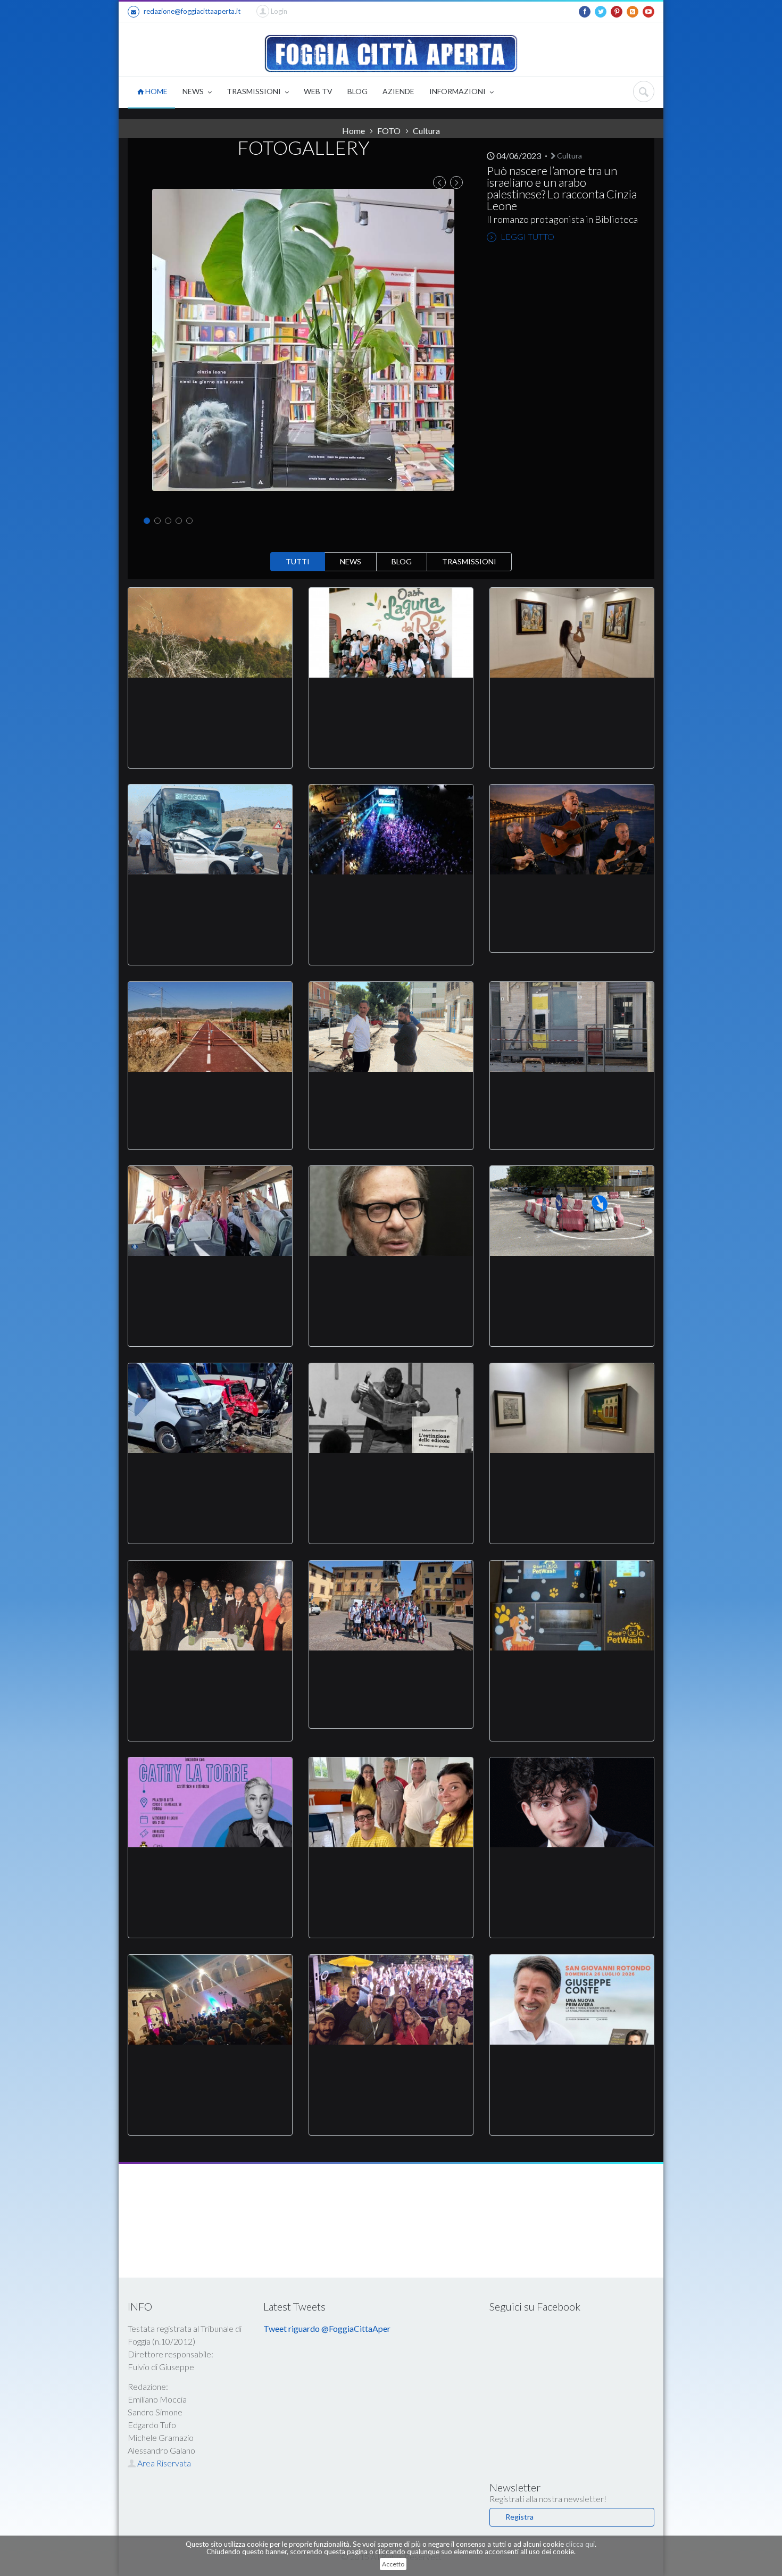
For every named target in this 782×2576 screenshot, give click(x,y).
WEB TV (318, 91)
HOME (156, 91)
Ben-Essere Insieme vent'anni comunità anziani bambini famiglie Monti (210, 1281)
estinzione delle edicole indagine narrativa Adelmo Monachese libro (391, 1479)
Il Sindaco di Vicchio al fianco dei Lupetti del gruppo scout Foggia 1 (391, 1670)
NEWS (194, 91)
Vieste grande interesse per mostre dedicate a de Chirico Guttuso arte (572, 1479)
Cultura (569, 156)
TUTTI (298, 561)
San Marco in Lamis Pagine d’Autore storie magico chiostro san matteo (210, 2070)
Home (353, 131)
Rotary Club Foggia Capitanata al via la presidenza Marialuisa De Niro (210, 1676)
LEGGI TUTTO (527, 236)
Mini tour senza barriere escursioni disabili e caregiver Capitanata (391, 703)
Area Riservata (163, 2463)
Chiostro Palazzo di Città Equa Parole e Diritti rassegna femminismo (210, 1873)
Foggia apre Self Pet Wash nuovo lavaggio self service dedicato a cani (572, 1676)
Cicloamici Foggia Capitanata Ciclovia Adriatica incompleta (210, 1091)
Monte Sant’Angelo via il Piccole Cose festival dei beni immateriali (572, 894)
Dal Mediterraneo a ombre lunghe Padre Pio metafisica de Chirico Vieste (572, 703)
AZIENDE (398, 91)
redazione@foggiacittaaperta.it (192, 11)
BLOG (357, 91)
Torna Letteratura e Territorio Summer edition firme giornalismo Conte (572, 2070)
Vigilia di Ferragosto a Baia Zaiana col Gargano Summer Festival (391, 900)
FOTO (389, 131)
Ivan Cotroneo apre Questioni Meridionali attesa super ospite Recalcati (391, 1281)
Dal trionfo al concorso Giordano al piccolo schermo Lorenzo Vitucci (572, 1873)
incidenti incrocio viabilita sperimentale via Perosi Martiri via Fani (572, 1281)
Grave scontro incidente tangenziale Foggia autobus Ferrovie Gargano (210, 1479)
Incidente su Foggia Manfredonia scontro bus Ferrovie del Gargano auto (210, 900)
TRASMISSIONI (255, 91)
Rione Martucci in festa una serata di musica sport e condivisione (391, 2070)
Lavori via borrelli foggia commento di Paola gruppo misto (391, 1091)
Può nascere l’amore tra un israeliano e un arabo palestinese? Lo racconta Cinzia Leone (562, 188)
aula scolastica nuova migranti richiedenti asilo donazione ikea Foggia (391, 1873)
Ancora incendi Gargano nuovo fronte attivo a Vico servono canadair (210, 703)
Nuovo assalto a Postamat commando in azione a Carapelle (572, 1091)
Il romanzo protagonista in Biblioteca (562, 219)
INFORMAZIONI (458, 91)
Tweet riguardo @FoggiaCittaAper (327, 2328)
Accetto (393, 2564)
